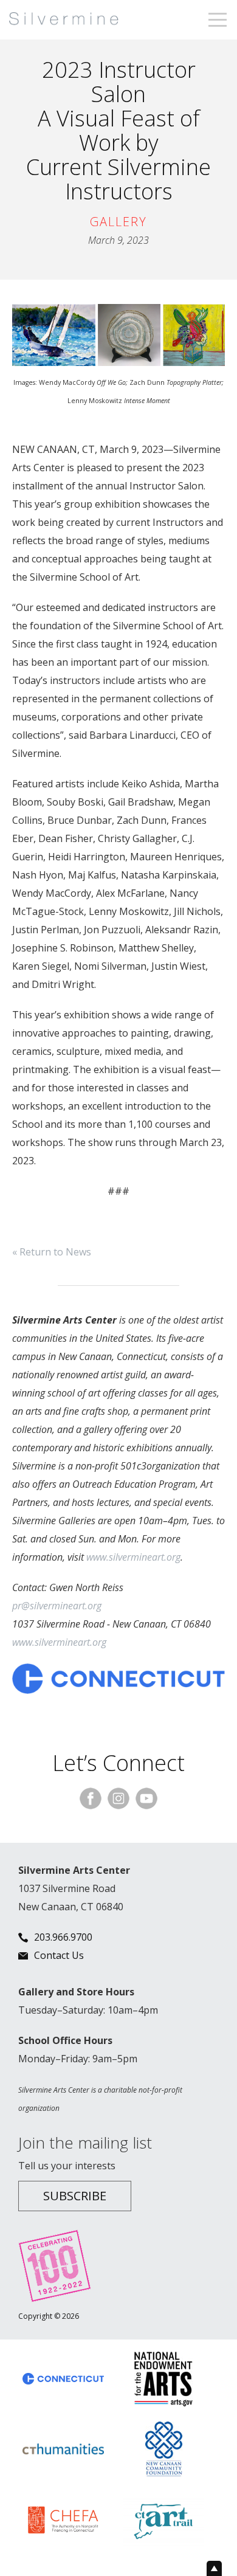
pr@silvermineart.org (57, 1606)
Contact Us (59, 1955)
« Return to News (52, 1252)
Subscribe (75, 2196)
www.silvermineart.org (133, 1557)
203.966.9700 (63, 1937)
